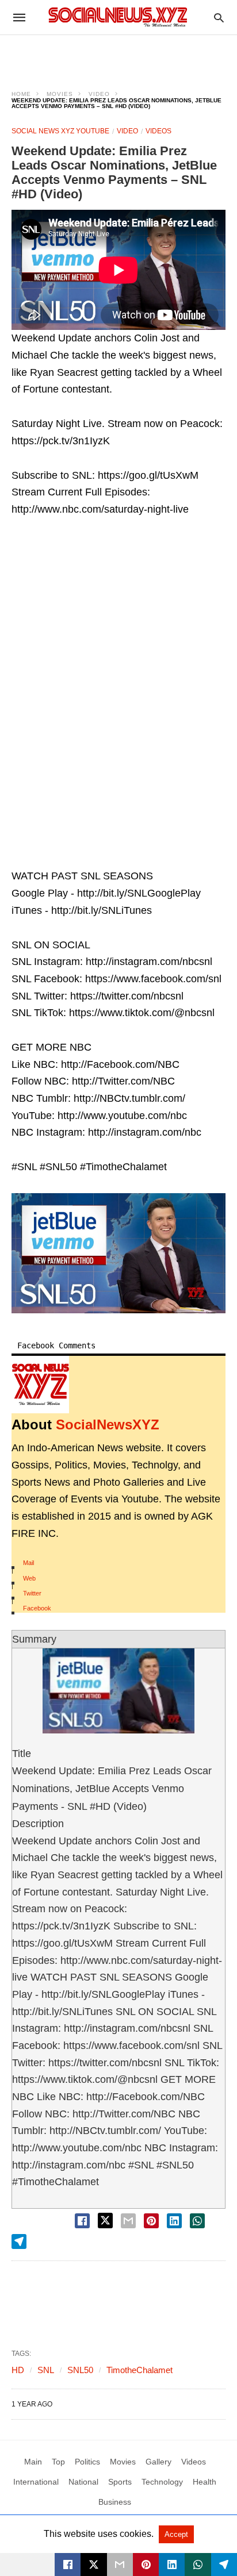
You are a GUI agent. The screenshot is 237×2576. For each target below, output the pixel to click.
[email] (120, 2565)
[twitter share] (105, 2221)
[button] (118, 1253)
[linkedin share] (174, 2221)
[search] (219, 18)
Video (99, 94)
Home (21, 94)
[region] (118, 55)
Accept (176, 2534)
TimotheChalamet (139, 2370)
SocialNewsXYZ (108, 1425)
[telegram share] (19, 2241)
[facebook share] (82, 2221)
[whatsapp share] (197, 2221)
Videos (158, 131)
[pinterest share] (151, 2221)
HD (18, 2370)
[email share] (128, 2221)
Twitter (32, 1593)
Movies (60, 94)
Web (29, 1578)
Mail (28, 1563)
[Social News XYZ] (118, 17)
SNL (46, 2370)
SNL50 (80, 2370)
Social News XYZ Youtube (60, 131)
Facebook (37, 1608)
